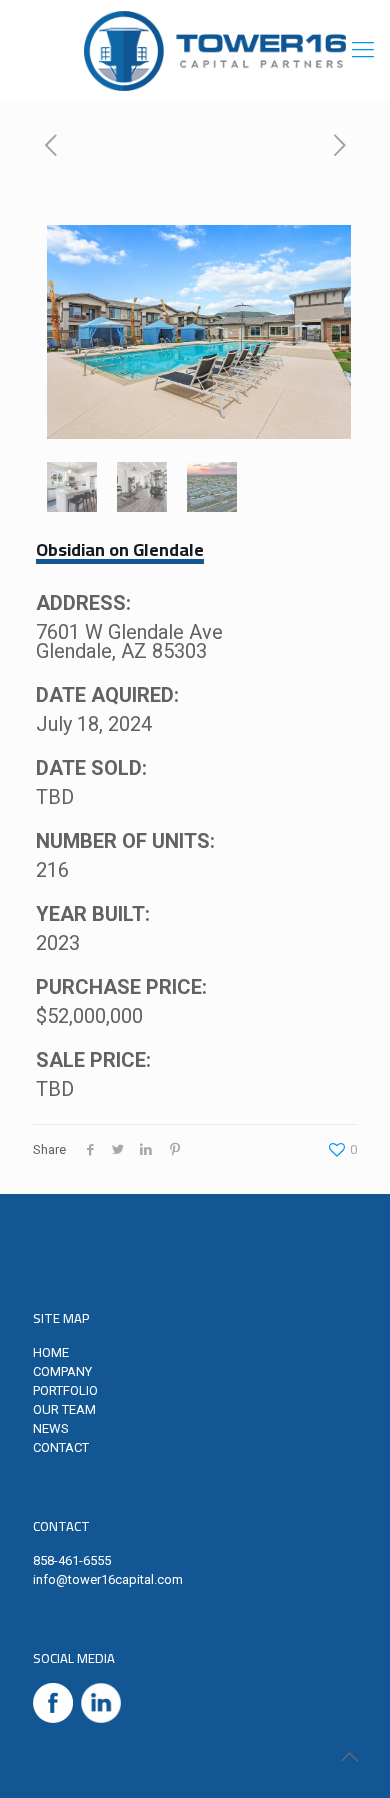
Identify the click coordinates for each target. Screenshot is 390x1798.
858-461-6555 (72, 1560)
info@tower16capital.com (108, 1579)
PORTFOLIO (65, 1390)
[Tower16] (215, 50)
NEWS (51, 1428)
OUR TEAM (64, 1409)
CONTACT (61, 1447)
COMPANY (62, 1371)
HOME (51, 1352)
